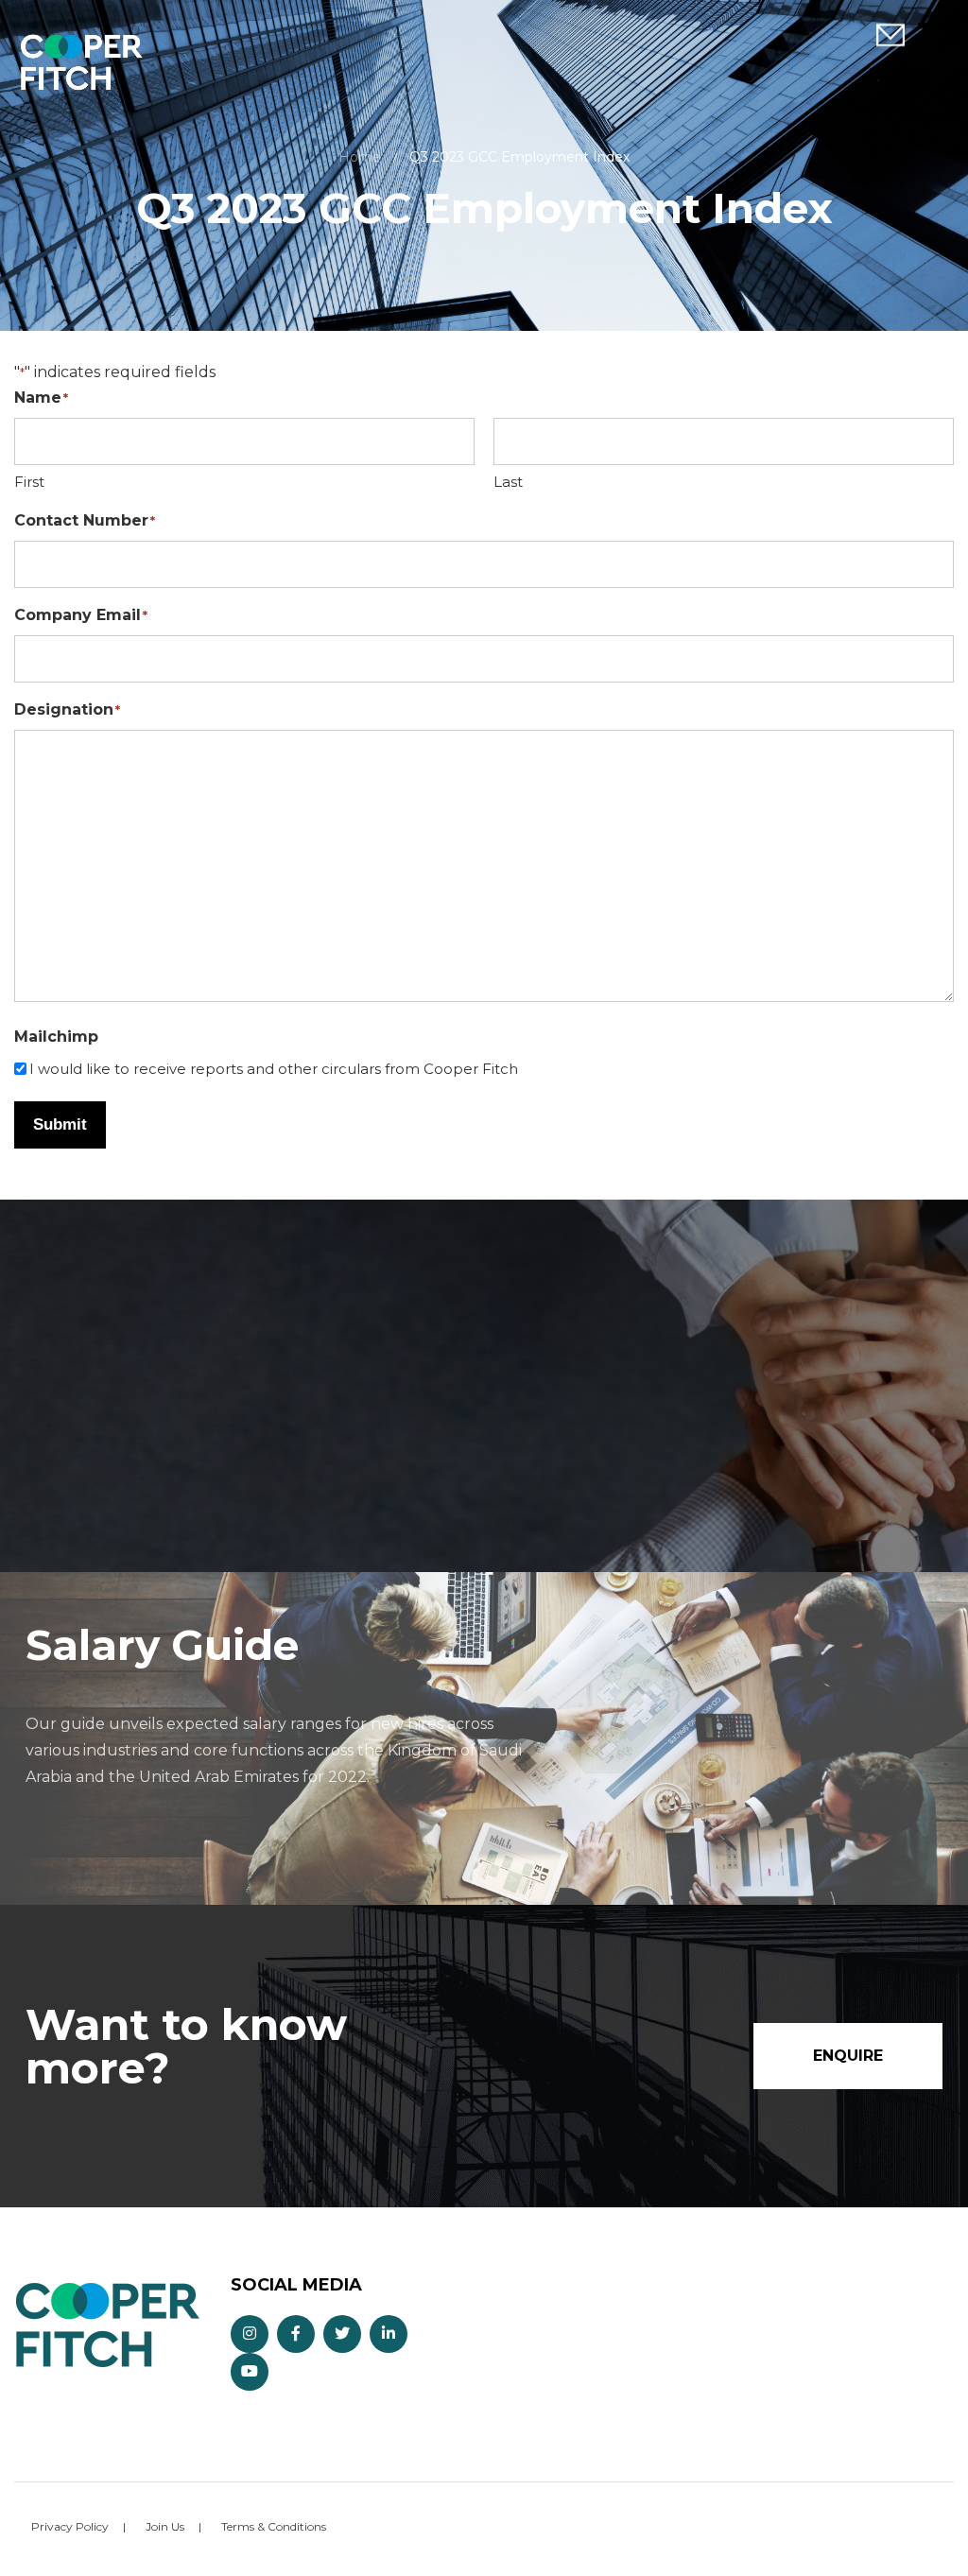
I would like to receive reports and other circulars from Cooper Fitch (274, 1069)
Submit (60, 1124)
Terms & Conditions (274, 2526)
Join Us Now (200, 1478)
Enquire (890, 35)
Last (508, 482)
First (29, 482)
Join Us (165, 2526)
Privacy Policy (70, 2526)
